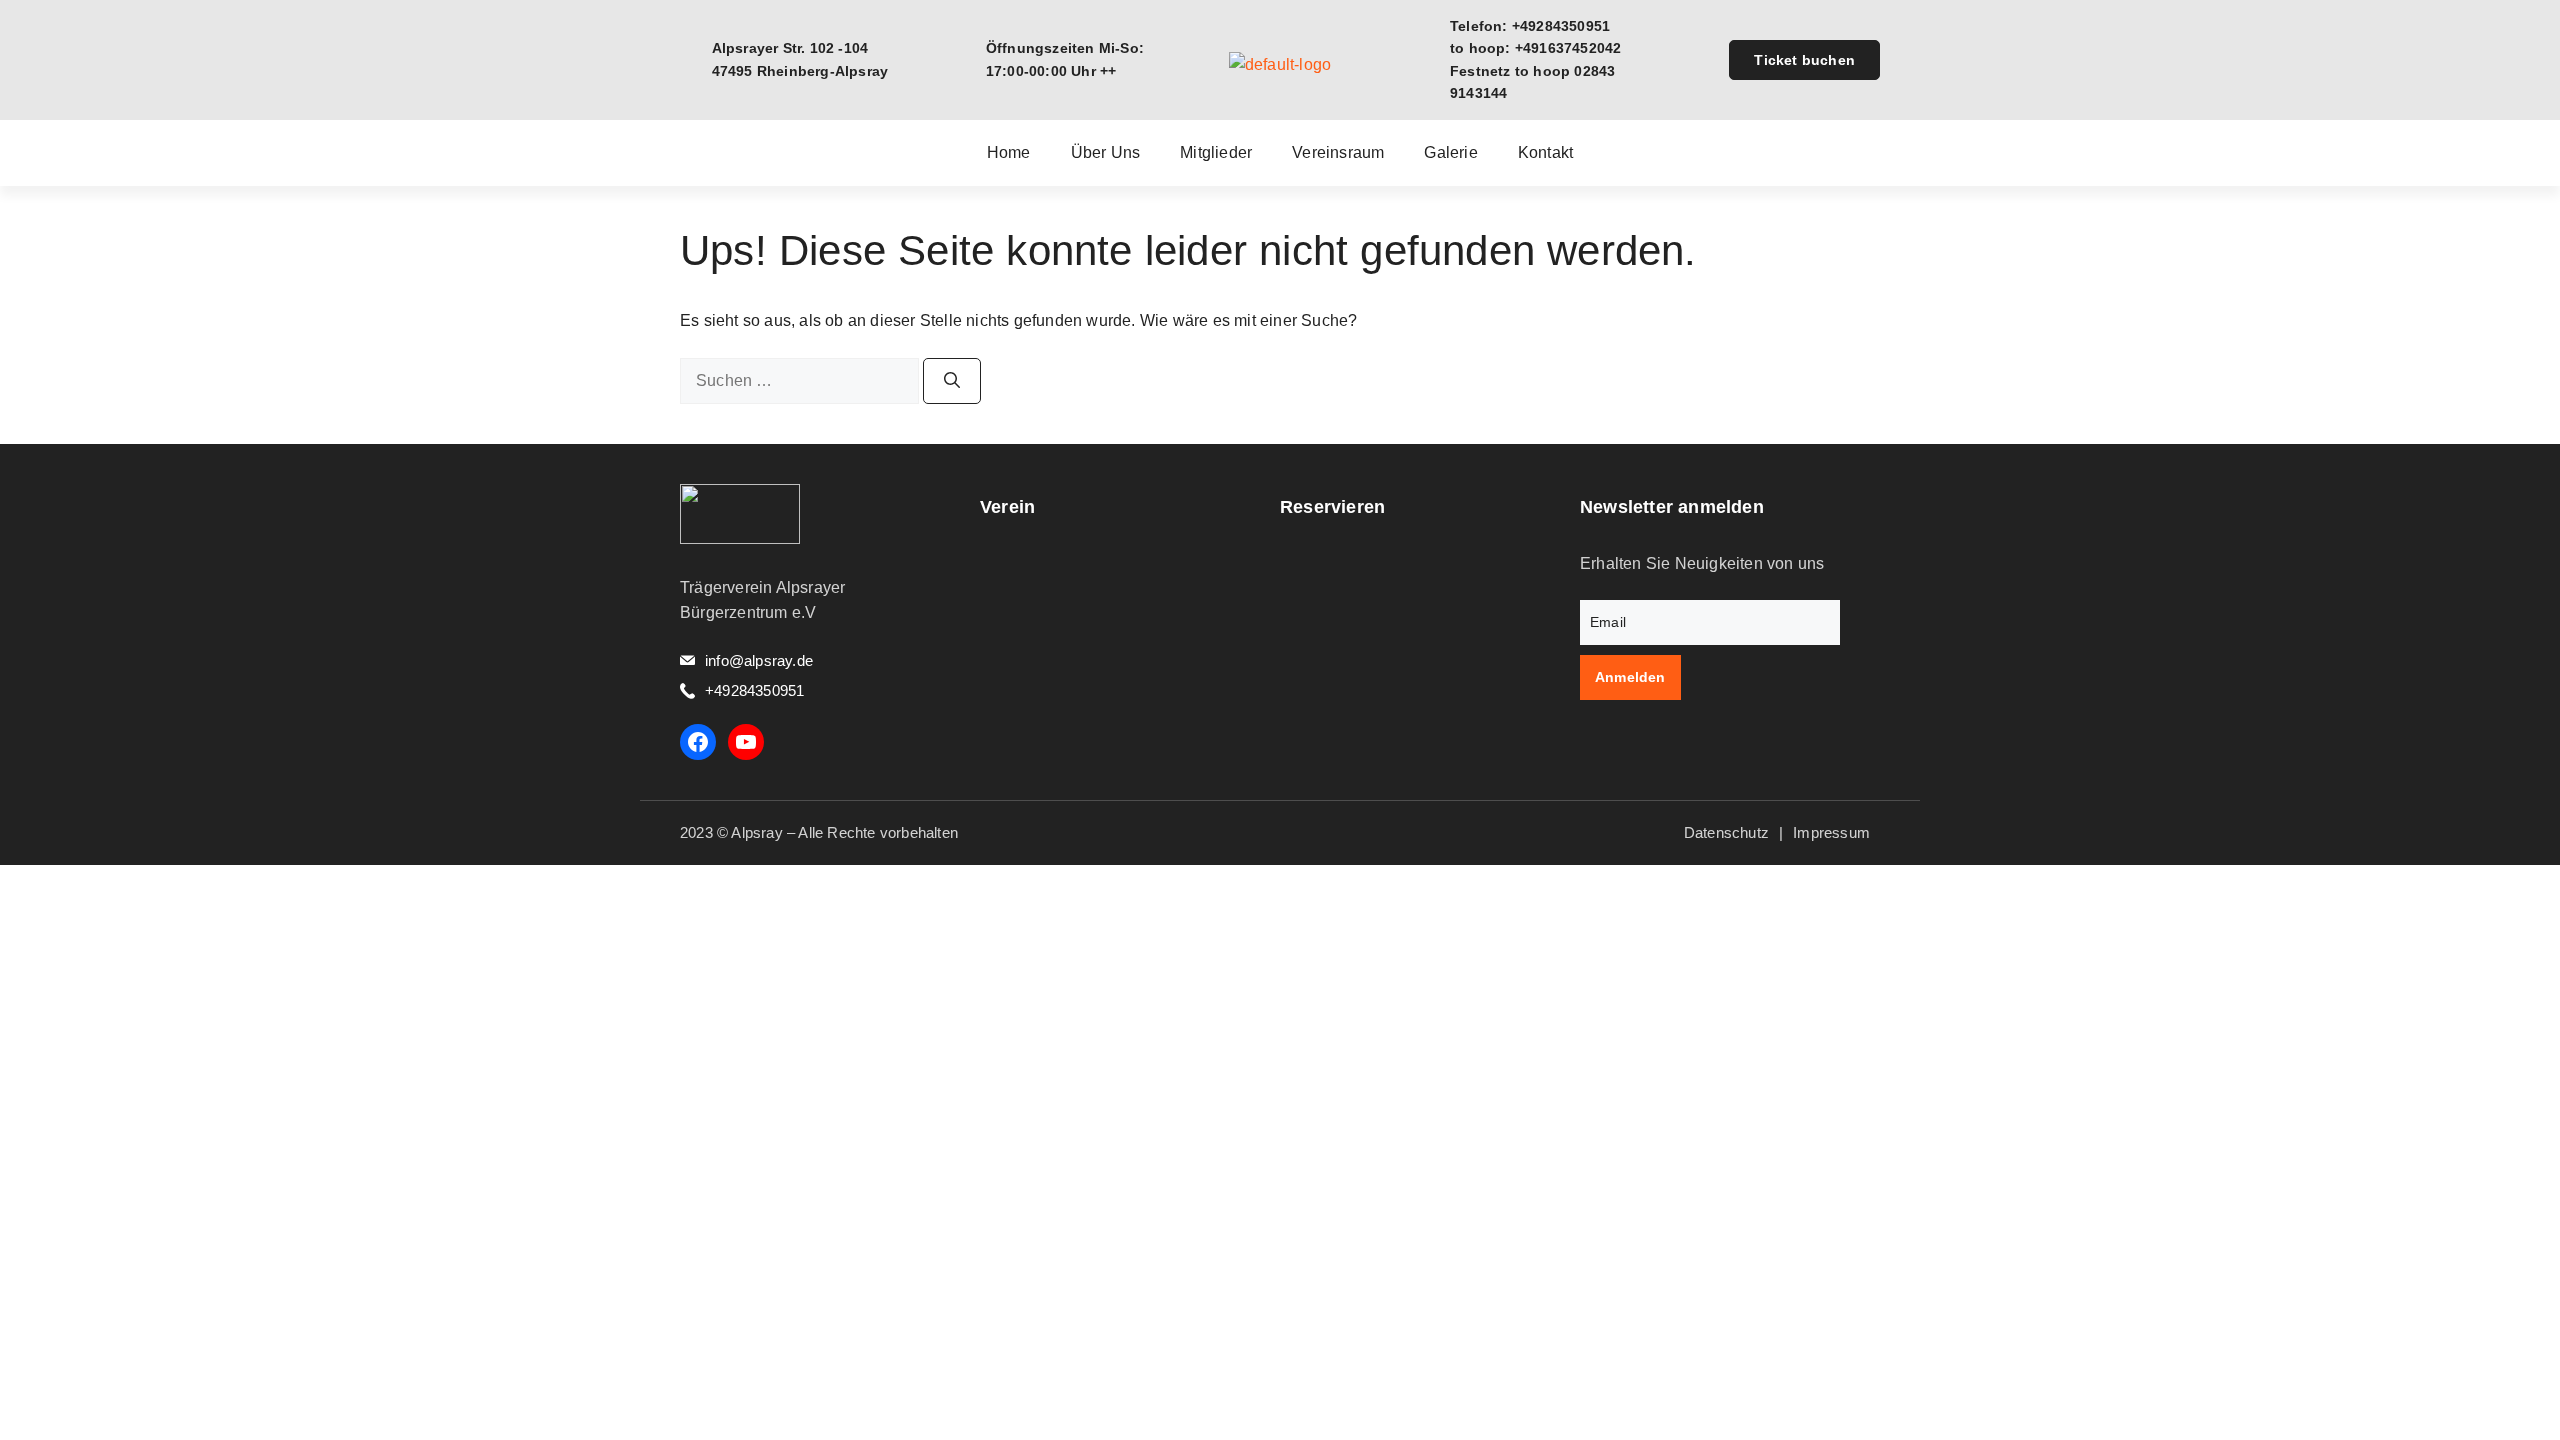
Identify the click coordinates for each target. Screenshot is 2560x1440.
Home (1009, 153)
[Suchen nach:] (801, 380)
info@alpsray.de (759, 660)
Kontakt (1545, 153)
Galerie (1450, 153)
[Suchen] (952, 381)
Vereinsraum (1338, 153)
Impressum (1831, 832)
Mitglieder (1216, 153)
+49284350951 (754, 690)
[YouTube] (746, 742)
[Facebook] (698, 742)
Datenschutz (1726, 832)
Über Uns (1106, 153)
